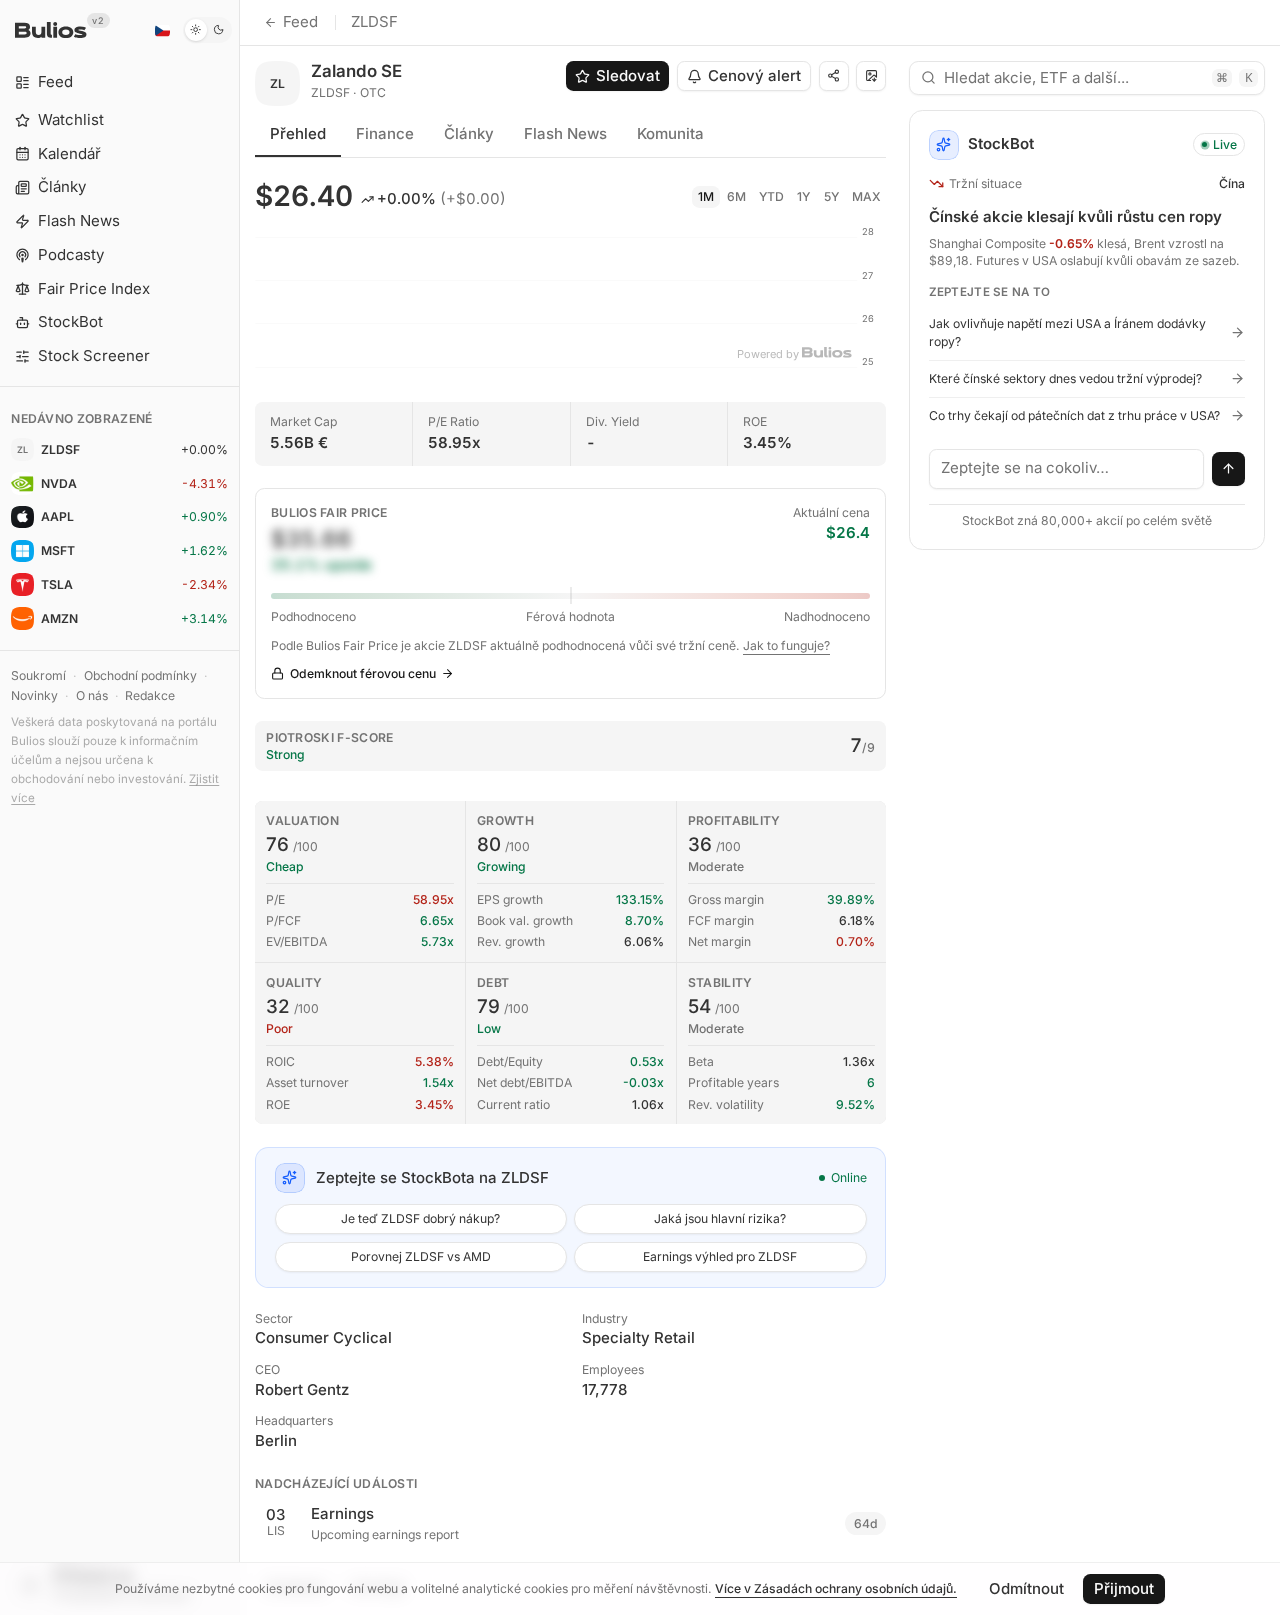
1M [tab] (706, 196)
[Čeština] (162, 30)
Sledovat (628, 75)
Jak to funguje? (786, 645)
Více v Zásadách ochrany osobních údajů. (836, 1588)
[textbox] (1067, 469)
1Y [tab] (803, 196)
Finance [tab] (385, 133)
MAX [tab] (866, 196)
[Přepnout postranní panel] (239, 807)
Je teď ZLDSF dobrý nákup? (420, 1218)
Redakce (150, 695)
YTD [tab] (771, 196)
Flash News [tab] (565, 133)
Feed (300, 21)
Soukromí (38, 675)
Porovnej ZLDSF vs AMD (421, 1256)
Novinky (34, 695)
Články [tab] (469, 133)
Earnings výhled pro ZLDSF (720, 1256)
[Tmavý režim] (207, 30)
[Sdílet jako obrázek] (871, 76)
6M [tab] (736, 196)
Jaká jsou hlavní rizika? (720, 1218)
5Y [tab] (831, 196)
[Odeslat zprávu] (1229, 469)
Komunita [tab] (670, 133)
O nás (92, 695)
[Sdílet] (834, 76)
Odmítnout (1026, 1588)
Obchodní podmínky (140, 675)
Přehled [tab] (298, 133)
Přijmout (1124, 1588)
